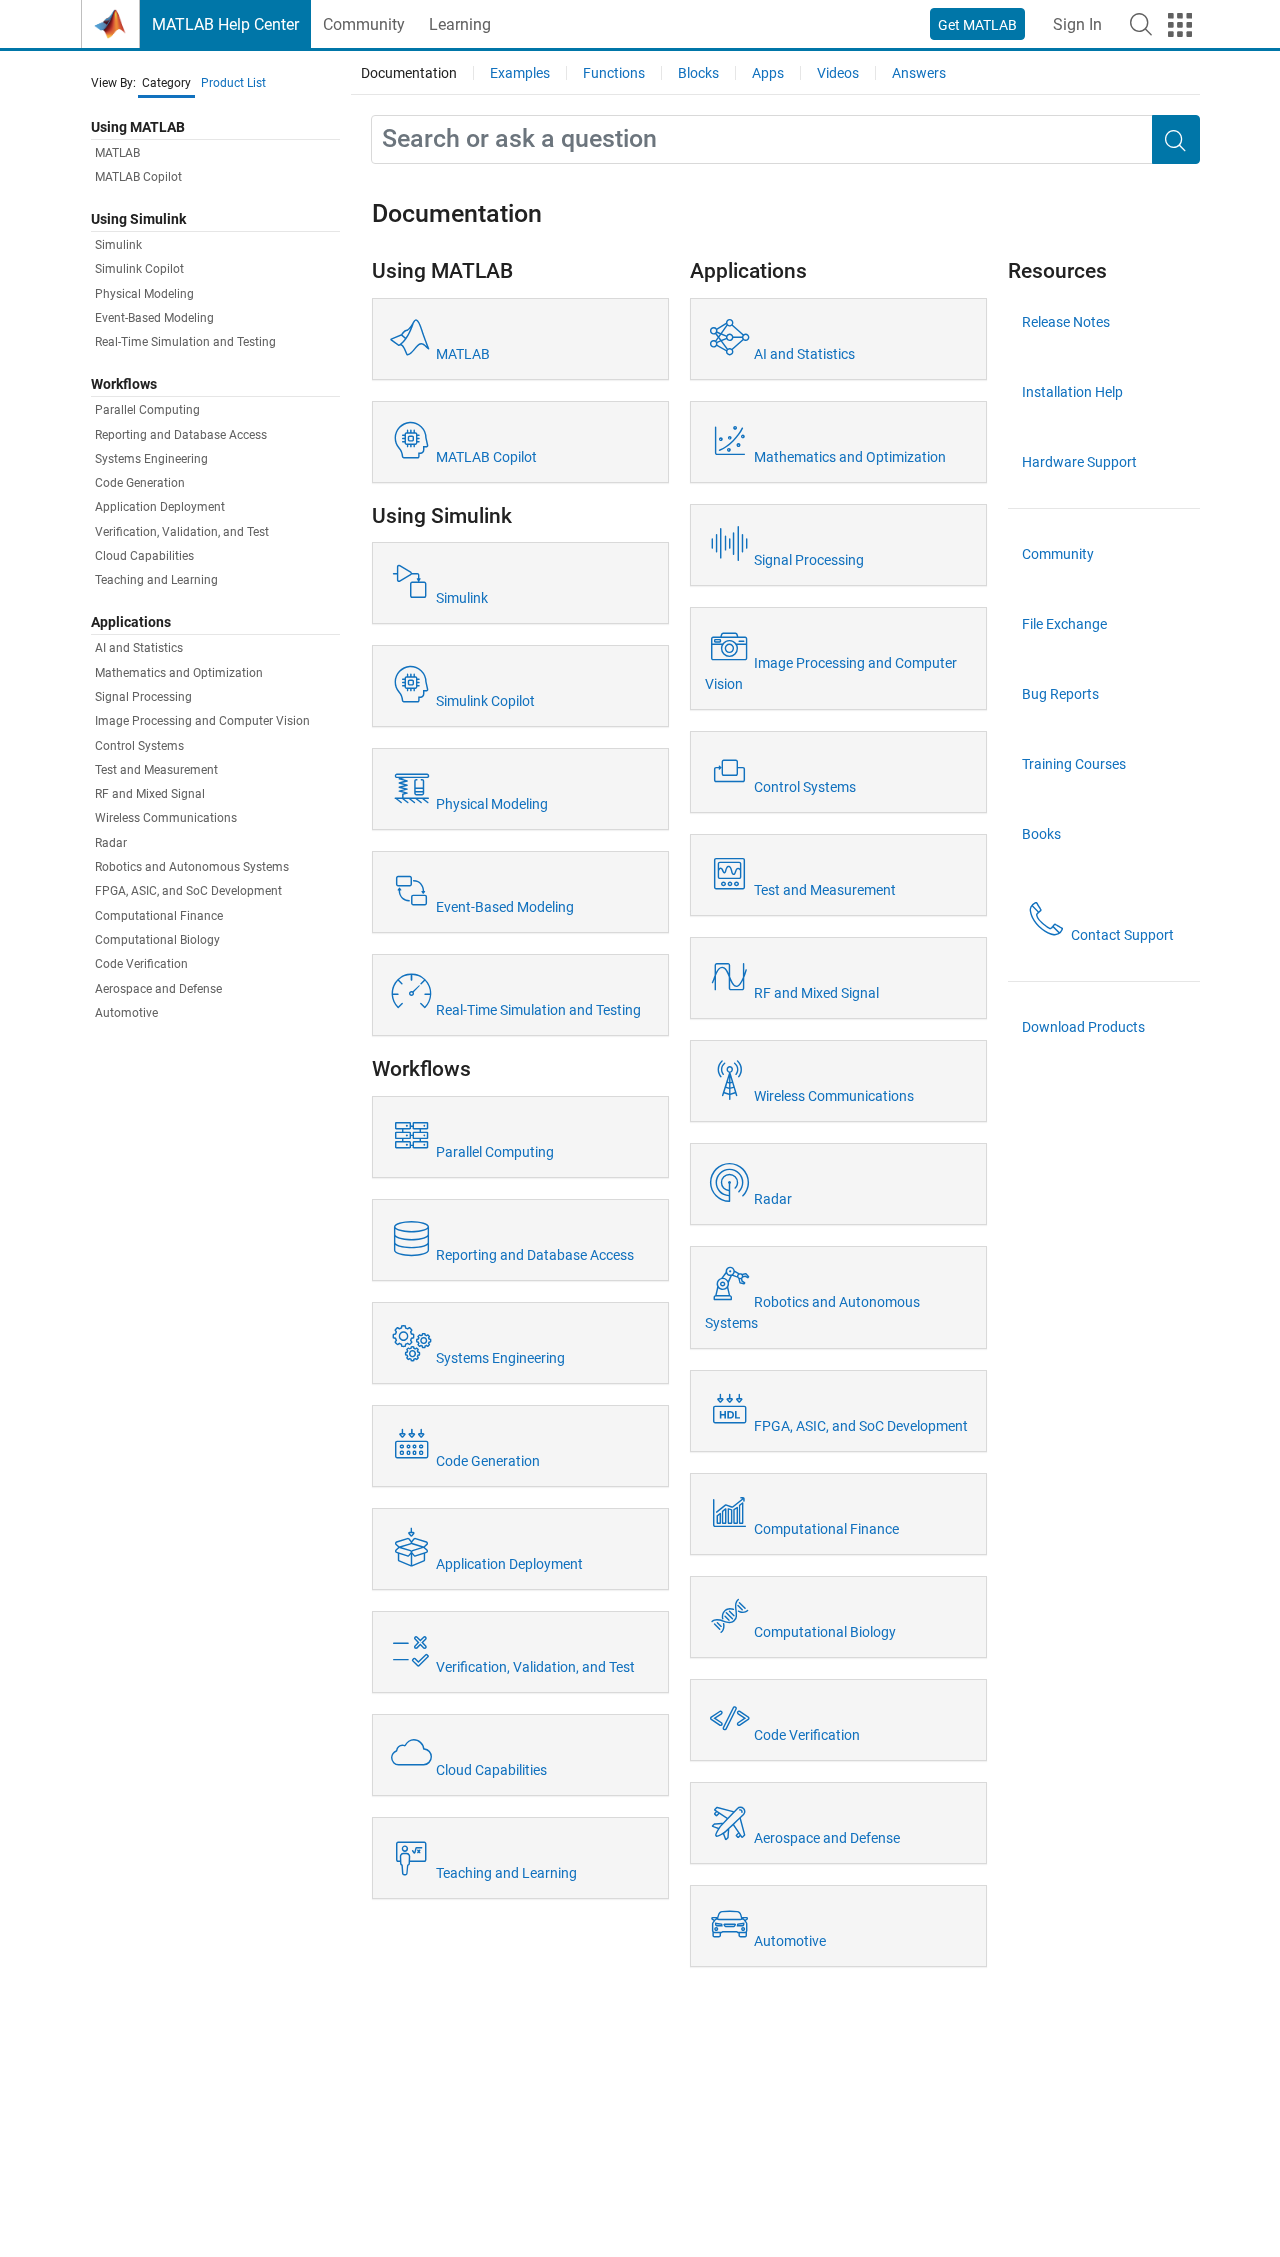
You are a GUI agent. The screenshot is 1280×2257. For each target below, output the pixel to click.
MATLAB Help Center (225, 24)
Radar (111, 843)
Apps (768, 73)
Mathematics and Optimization (179, 673)
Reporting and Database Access (181, 435)
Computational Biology (157, 941)
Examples (520, 73)
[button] (1141, 24)
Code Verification (141, 965)
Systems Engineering (151, 459)
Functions (614, 73)
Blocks (698, 73)
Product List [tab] (233, 83)
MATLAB (117, 154)
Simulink (118, 246)
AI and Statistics (139, 649)
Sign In (1077, 24)
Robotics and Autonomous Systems (192, 868)
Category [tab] (166, 83)
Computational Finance (159, 916)
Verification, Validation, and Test (182, 532)
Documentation (409, 73)
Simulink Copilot (139, 270)
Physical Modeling (144, 294)
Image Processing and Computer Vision (202, 722)
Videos (838, 73)
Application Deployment (160, 508)
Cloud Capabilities (144, 557)
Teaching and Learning (156, 581)
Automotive (126, 1013)
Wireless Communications (166, 819)
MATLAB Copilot (138, 178)
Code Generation (140, 484)
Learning (460, 24)
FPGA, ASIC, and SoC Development (188, 892)
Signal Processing (143, 697)
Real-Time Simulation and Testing (185, 343)
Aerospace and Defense (158, 989)
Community (364, 24)
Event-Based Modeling (154, 319)
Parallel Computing (147, 411)
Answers (919, 73)
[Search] (1176, 139)
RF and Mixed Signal (150, 795)
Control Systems (139, 746)
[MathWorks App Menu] (1180, 25)
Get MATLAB (977, 25)
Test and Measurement (156, 770)
